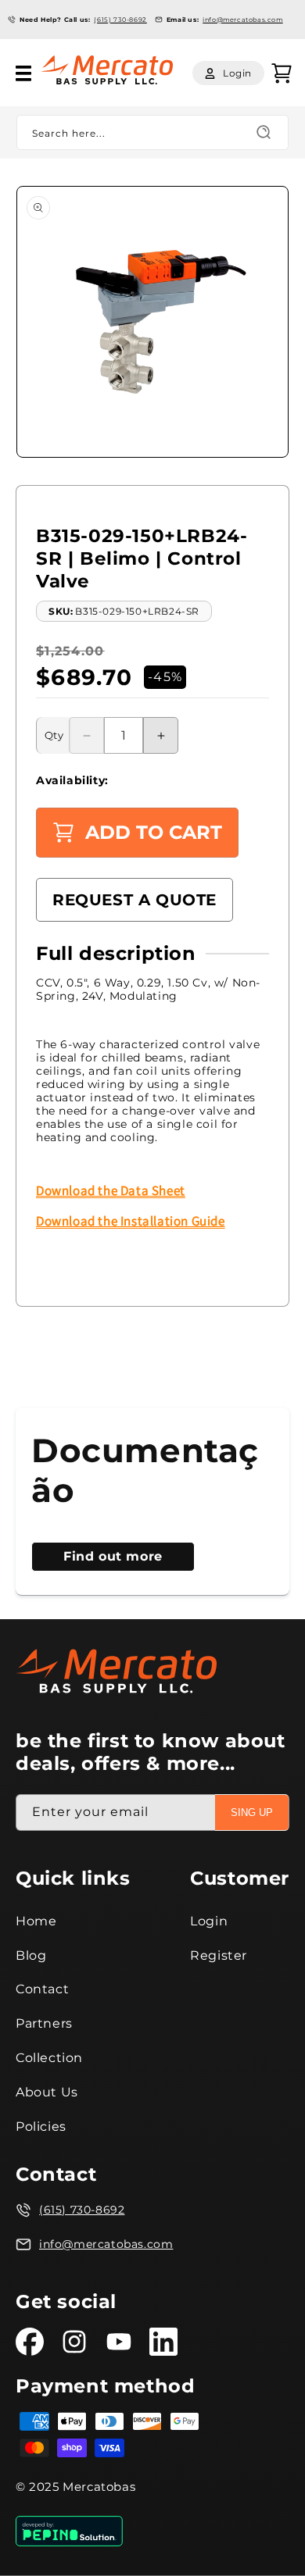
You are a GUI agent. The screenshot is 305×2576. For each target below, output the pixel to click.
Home (36, 1921)
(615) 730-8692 (120, 20)
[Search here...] (264, 132)
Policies (41, 2126)
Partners (44, 2023)
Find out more (113, 1556)
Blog (31, 1955)
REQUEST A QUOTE (135, 900)
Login (209, 1921)
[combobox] (152, 132)
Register (219, 1955)
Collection (49, 2058)
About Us (47, 2092)
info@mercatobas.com (242, 20)
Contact (42, 1989)
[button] (23, 73)
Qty (54, 735)
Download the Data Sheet (111, 1190)
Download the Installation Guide (131, 1221)
